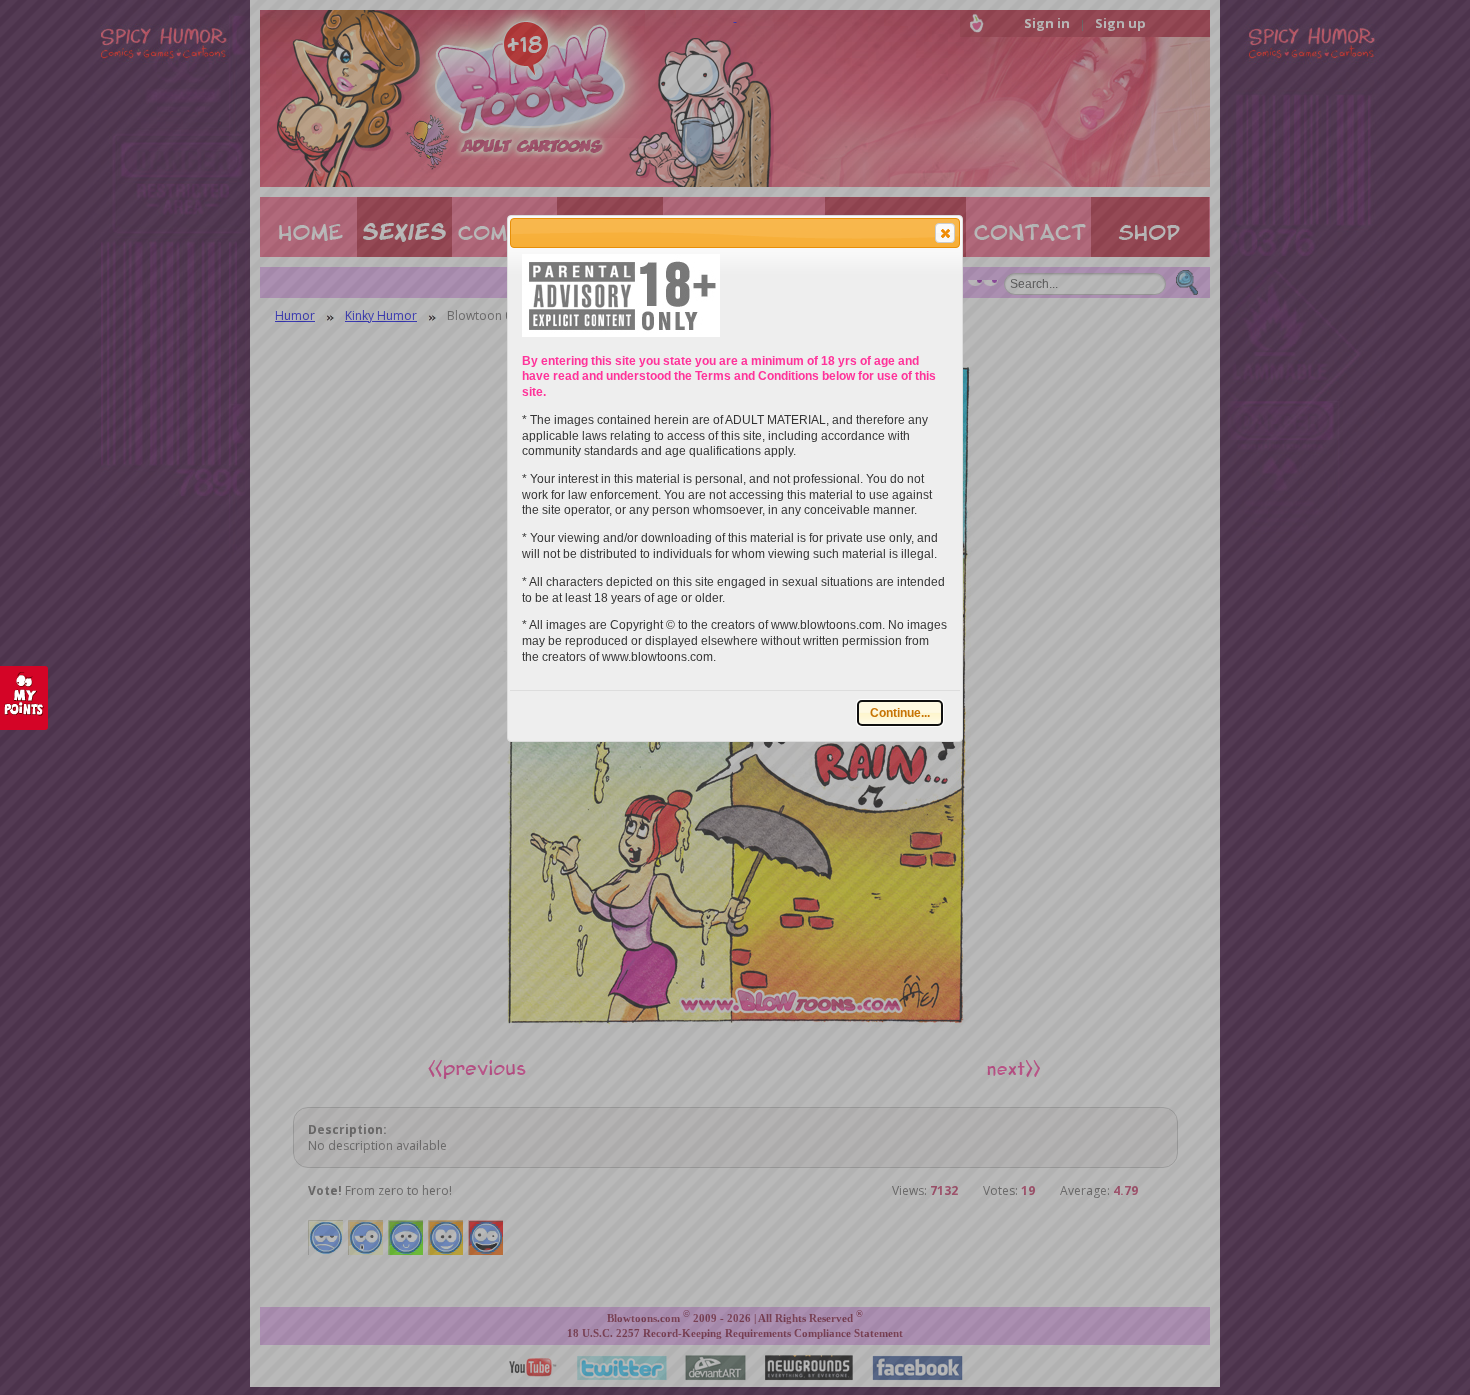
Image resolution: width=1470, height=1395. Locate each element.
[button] (945, 233)
